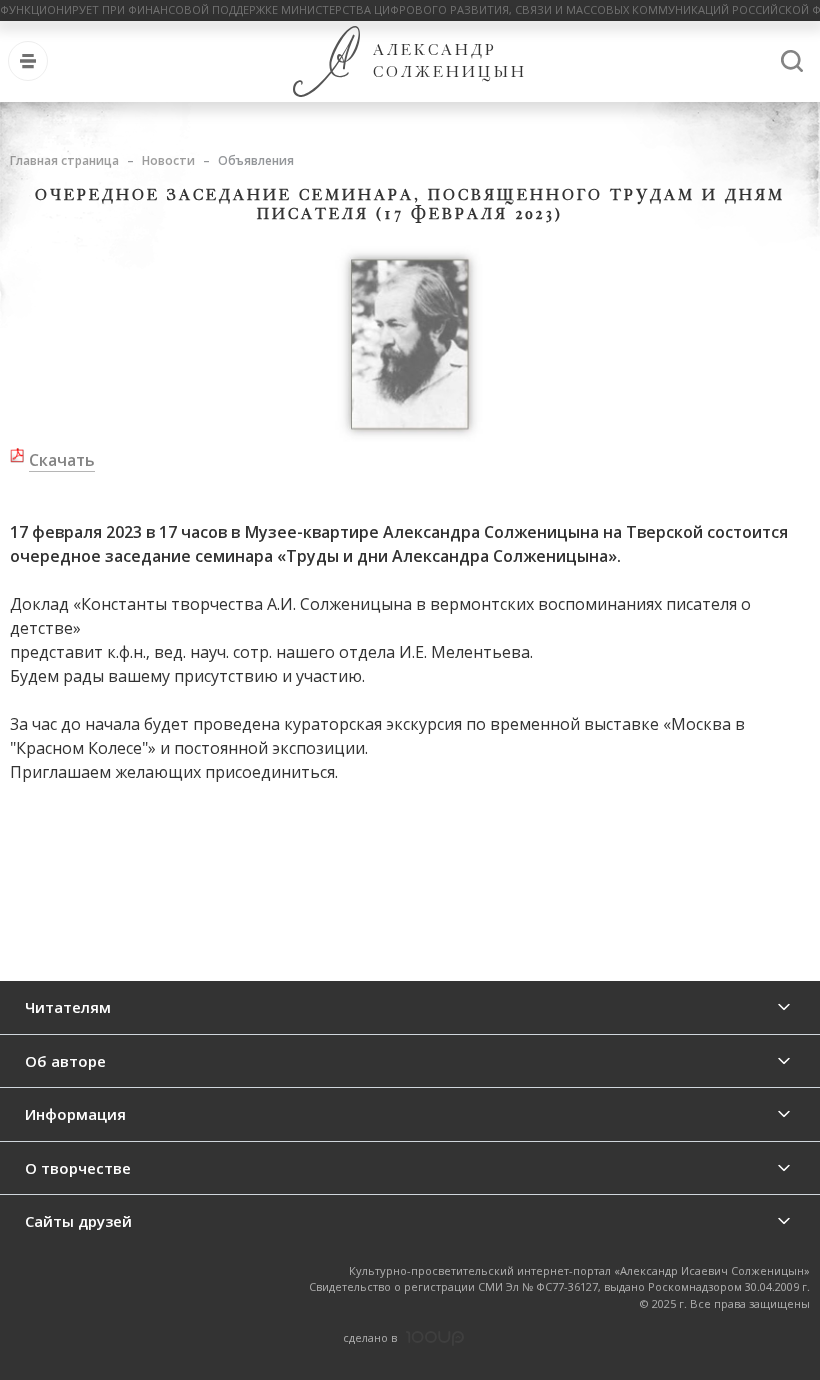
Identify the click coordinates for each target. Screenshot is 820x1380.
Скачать (62, 460)
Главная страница (64, 160)
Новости (168, 160)
